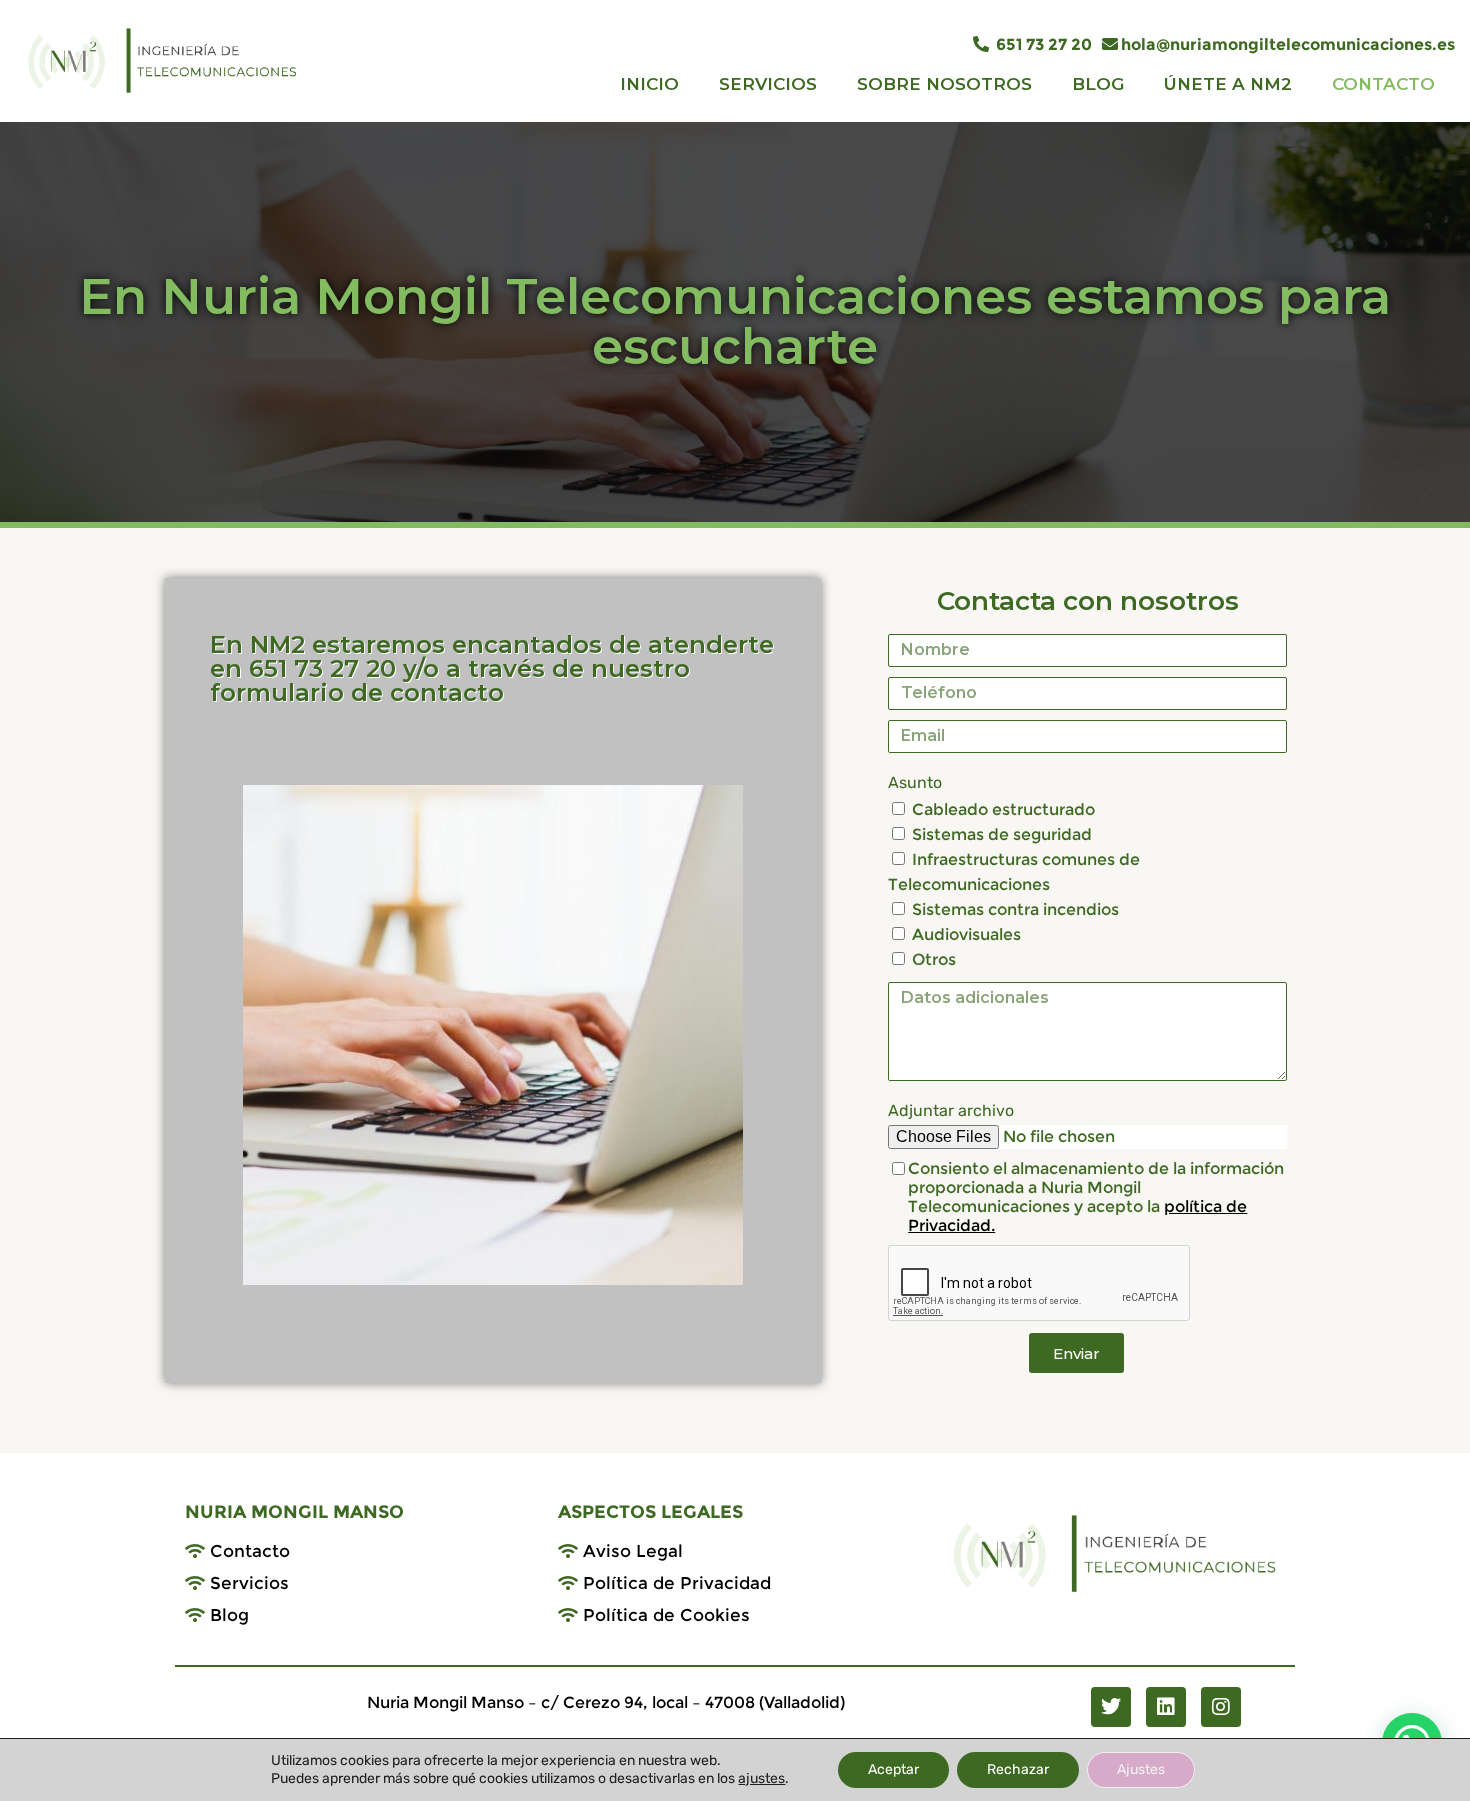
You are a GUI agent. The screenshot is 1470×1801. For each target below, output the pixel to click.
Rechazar (1018, 1769)
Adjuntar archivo (951, 1110)
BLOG (1098, 84)
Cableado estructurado (1003, 809)
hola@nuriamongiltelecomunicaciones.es (1288, 44)
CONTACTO (1383, 84)
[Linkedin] (1166, 1707)
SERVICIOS (768, 84)
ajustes (761, 1778)
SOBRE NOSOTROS (944, 84)
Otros (934, 959)
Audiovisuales (966, 934)
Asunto (915, 782)
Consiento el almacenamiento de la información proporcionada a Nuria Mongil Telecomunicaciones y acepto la (1096, 1197)
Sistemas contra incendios (1015, 909)
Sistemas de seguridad (1002, 834)
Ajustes (1141, 1769)
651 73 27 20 (1042, 44)
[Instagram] (1221, 1707)
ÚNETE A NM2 (1228, 84)
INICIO (649, 84)
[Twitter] (1111, 1707)
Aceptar (893, 1769)
